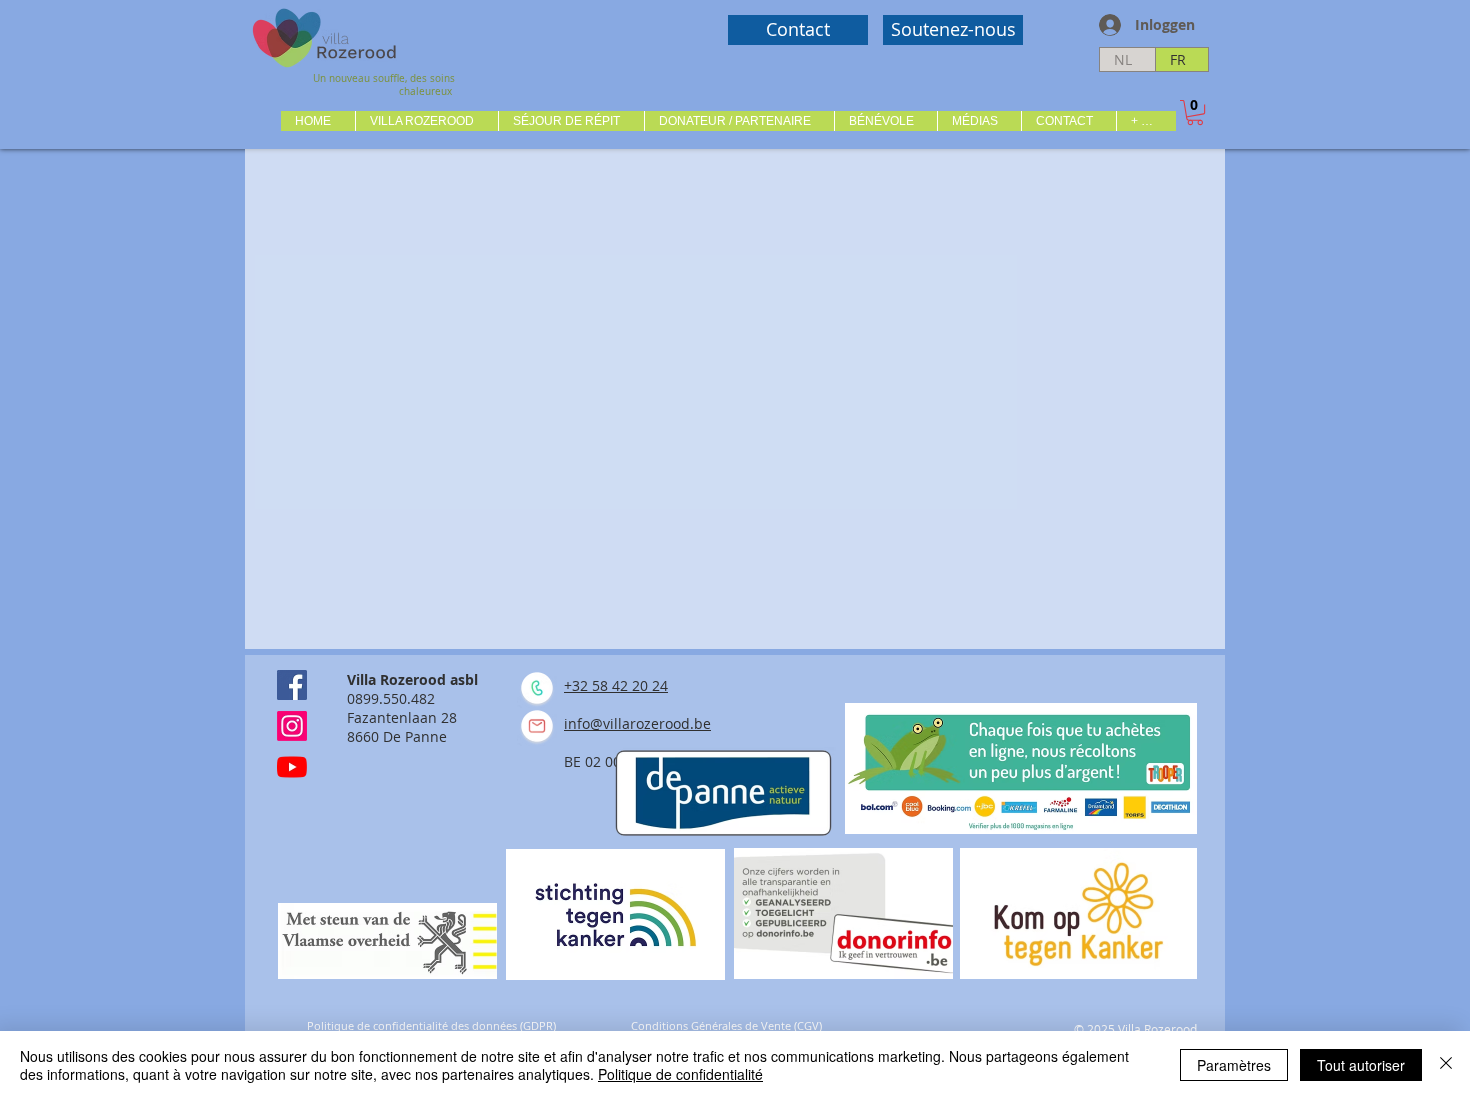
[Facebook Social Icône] (292, 685)
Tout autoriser (1361, 1065)
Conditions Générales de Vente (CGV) (726, 1025)
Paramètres (1234, 1065)
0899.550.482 (391, 698)
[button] (426, 121)
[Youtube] (292, 767)
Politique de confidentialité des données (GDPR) (431, 1025)
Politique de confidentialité (680, 1074)
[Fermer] (1446, 1065)
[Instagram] (292, 726)
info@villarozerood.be (637, 723)
